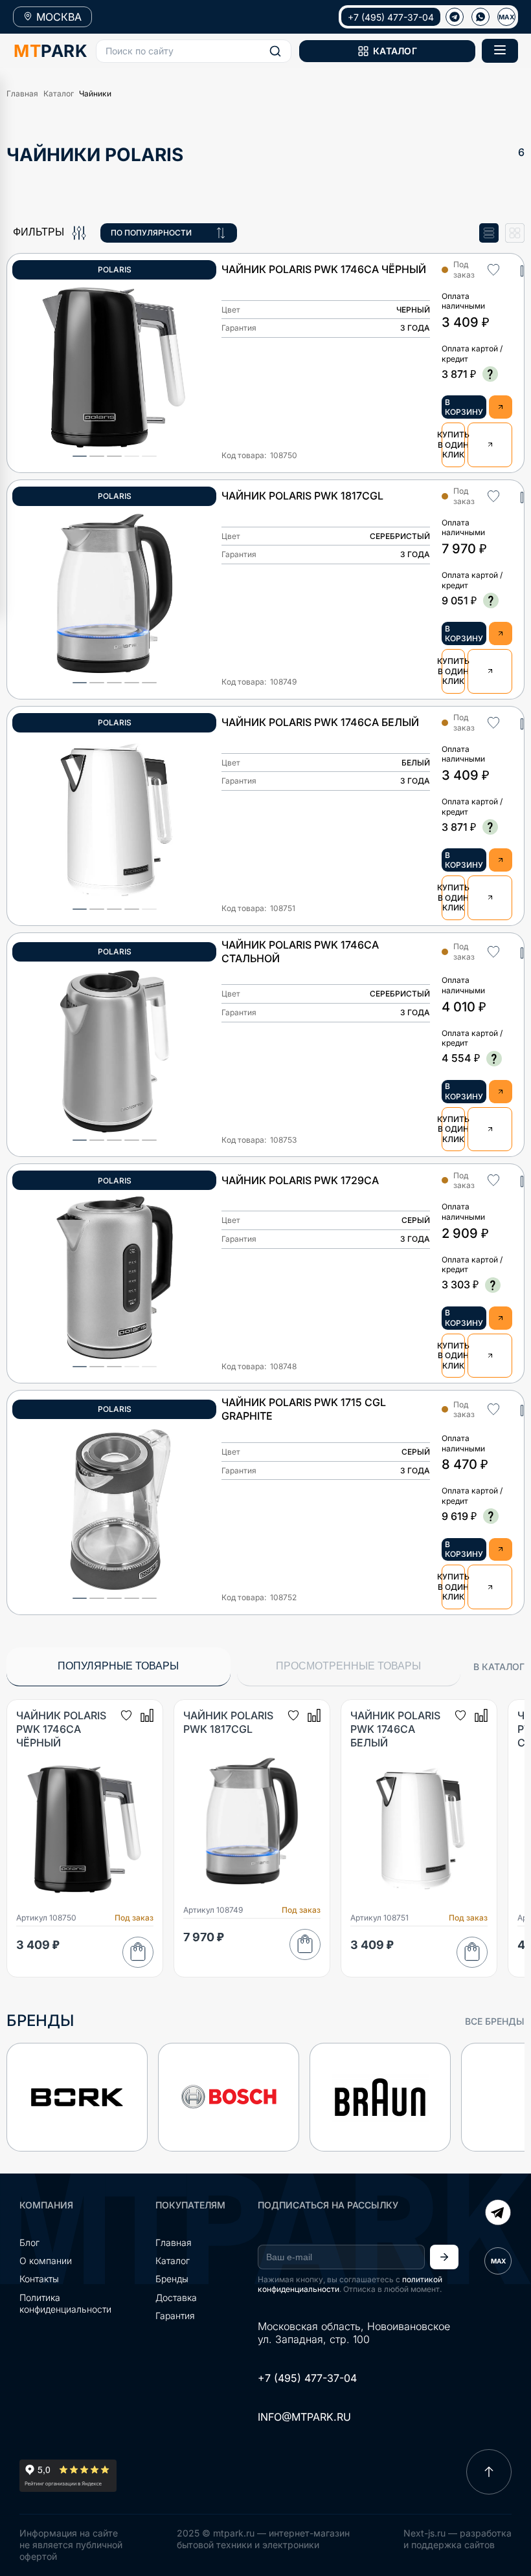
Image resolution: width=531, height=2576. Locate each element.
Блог (29, 2242)
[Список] (489, 233)
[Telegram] (498, 2214)
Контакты (39, 2279)
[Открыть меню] (500, 51)
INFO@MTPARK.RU (304, 2417)
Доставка (176, 2297)
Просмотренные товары (348, 1666)
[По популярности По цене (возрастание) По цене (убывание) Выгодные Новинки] (169, 233)
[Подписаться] (444, 2257)
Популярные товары (118, 1666)
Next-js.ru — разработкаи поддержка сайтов (458, 2539)
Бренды (172, 2279)
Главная (22, 94)
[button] (194, 51)
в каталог (499, 1667)
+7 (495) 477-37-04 (391, 17)
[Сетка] (515, 233)
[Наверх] (489, 2472)
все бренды (495, 2021)
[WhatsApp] (480, 17)
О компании (46, 2261)
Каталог (59, 94)
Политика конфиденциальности (65, 2303)
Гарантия (175, 2316)
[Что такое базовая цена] (490, 374)
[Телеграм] (455, 17)
